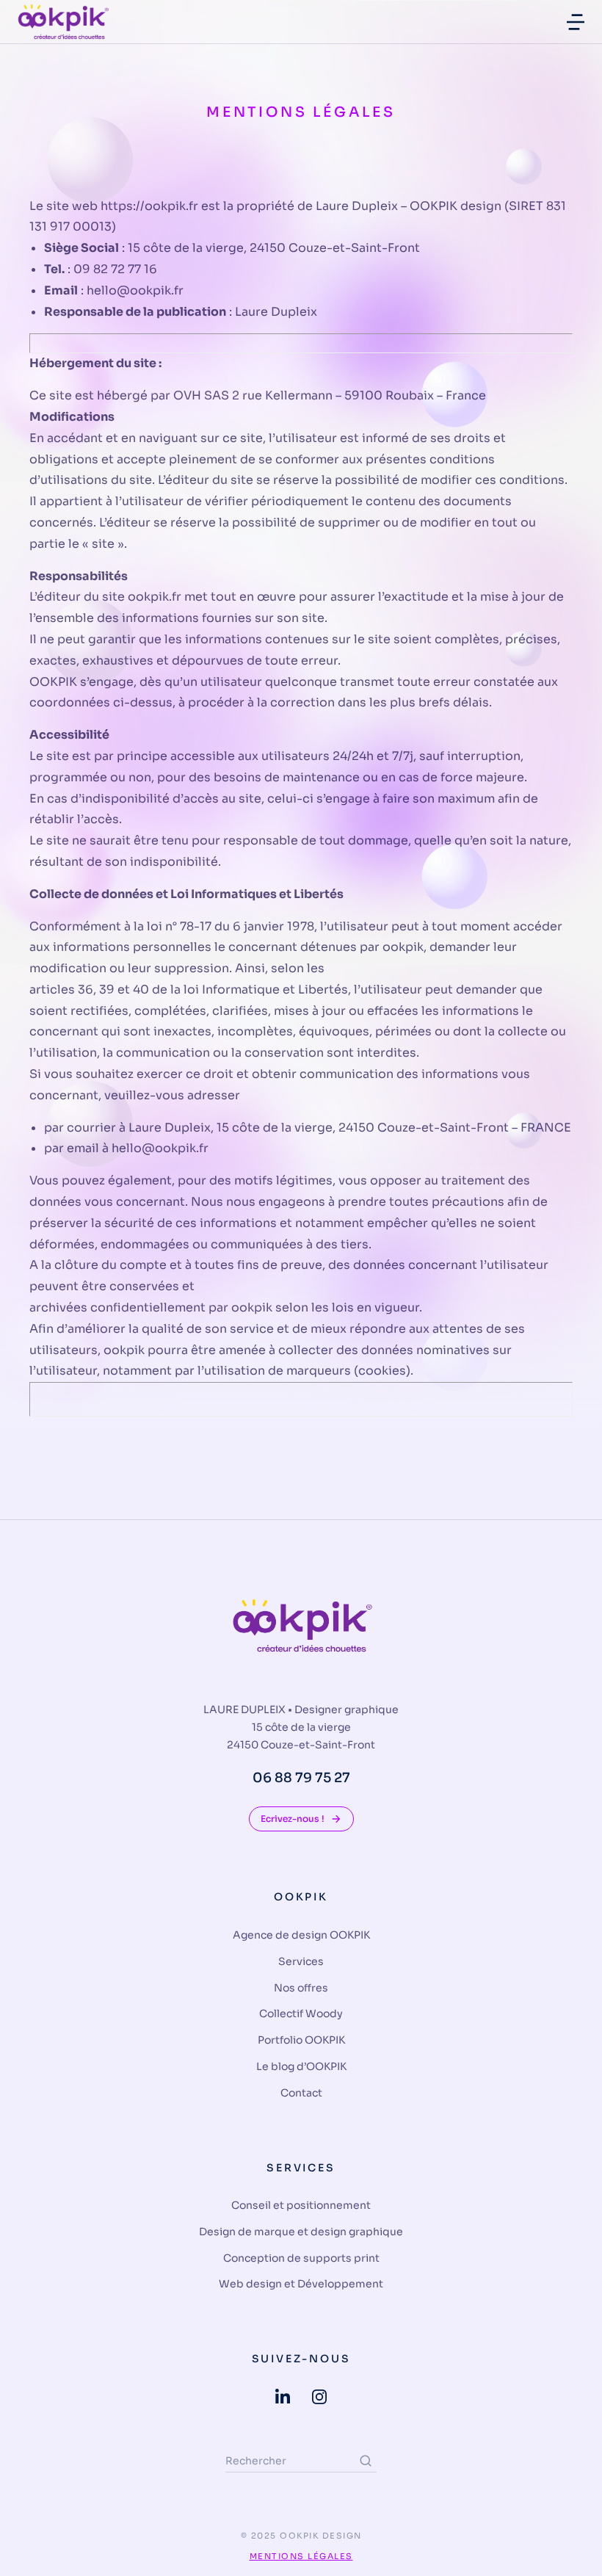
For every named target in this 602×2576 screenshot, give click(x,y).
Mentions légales (301, 2556)
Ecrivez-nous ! (293, 1819)
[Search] (366, 2461)
